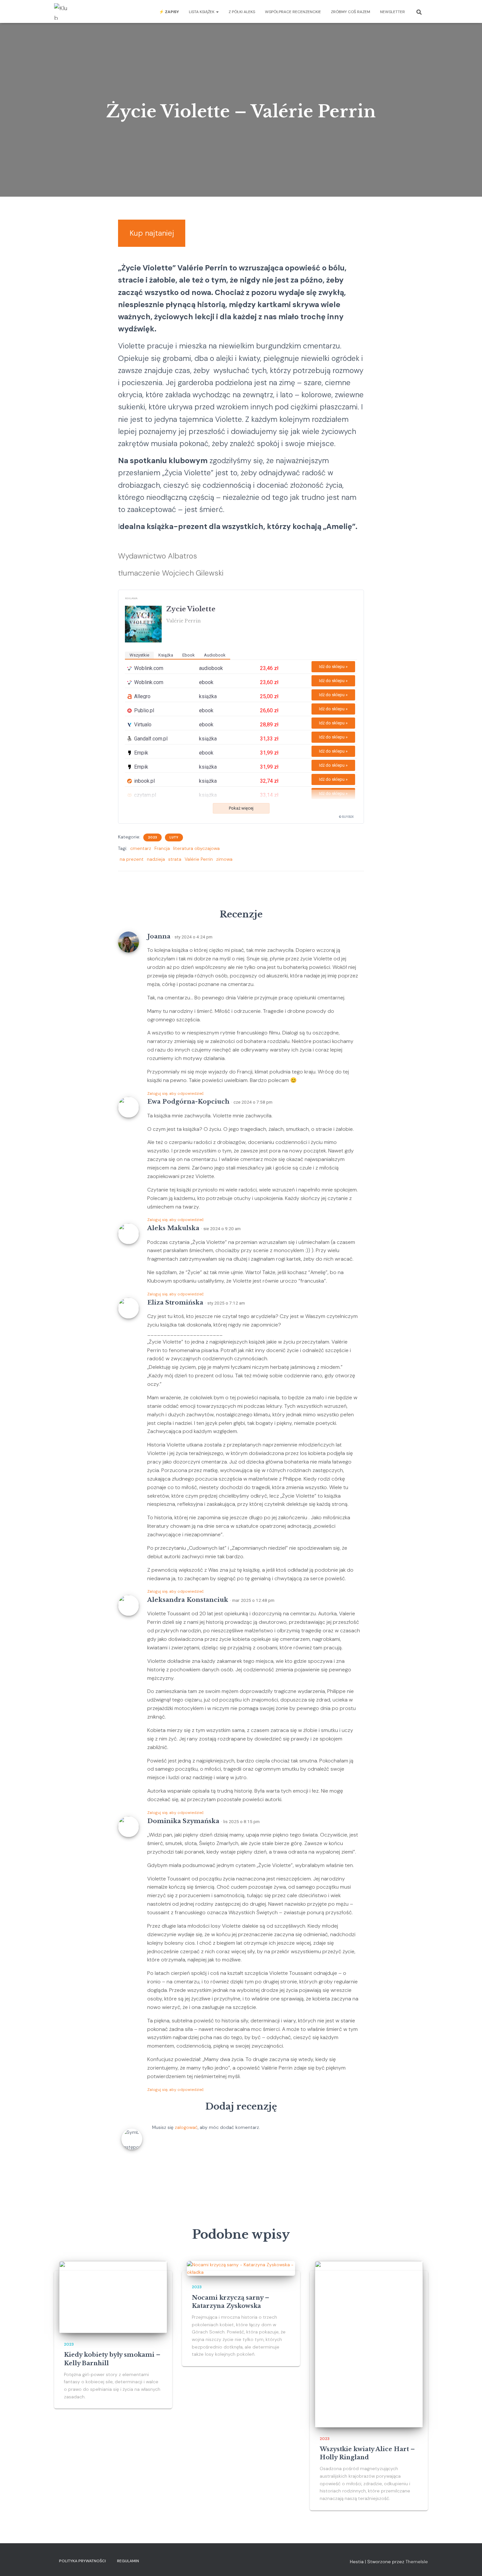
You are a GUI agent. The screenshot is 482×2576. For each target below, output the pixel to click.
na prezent (132, 859)
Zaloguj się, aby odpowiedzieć (176, 1093)
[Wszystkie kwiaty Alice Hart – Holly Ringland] (369, 2344)
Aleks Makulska (173, 1228)
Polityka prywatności (82, 2561)
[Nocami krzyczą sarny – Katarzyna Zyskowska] (241, 2268)
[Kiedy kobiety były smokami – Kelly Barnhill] (113, 2297)
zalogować (186, 2127)
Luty (174, 837)
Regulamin (128, 2561)
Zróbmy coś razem (351, 12)
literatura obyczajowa (196, 848)
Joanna (159, 936)
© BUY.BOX (346, 817)
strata (175, 859)
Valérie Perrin (199, 859)
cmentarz (141, 848)
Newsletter (392, 12)
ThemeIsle (417, 2562)
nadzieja (156, 859)
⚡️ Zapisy (169, 12)
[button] (217, 12)
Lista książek (202, 12)
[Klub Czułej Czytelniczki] (62, 11)
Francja (162, 848)
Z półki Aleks (242, 12)
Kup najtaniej (152, 233)
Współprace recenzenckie (293, 12)
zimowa (224, 859)
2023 (152, 837)
